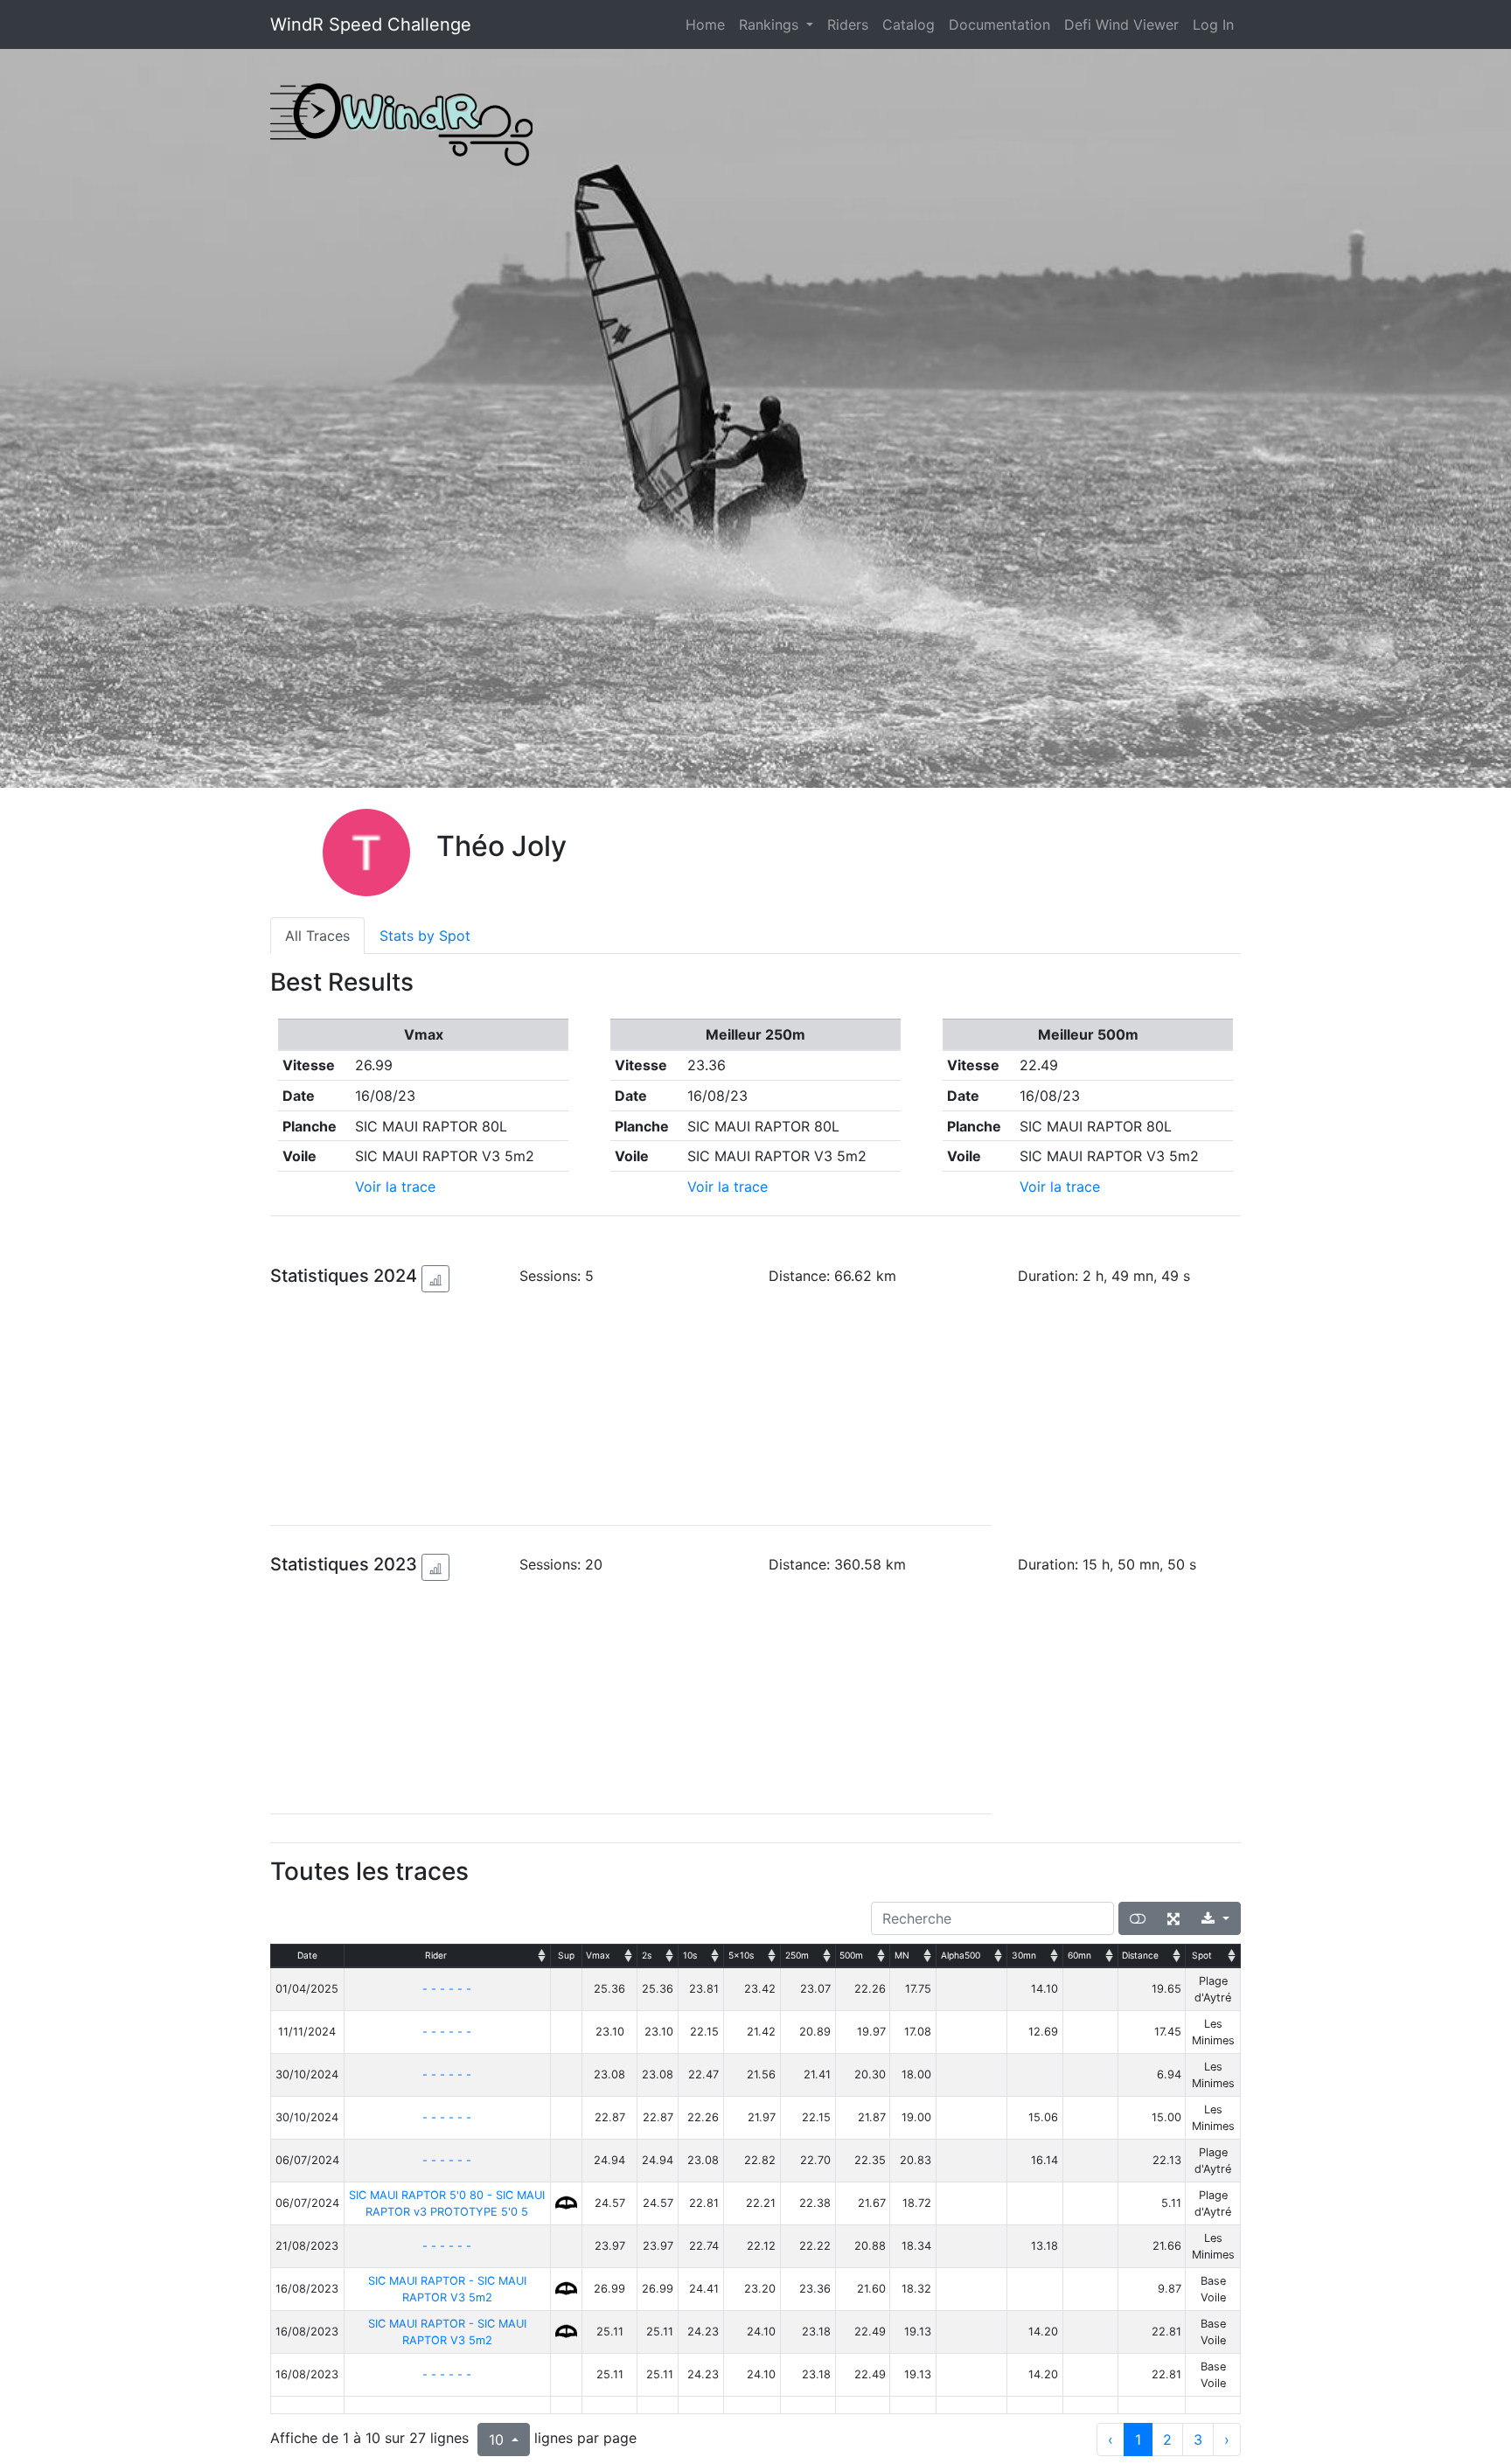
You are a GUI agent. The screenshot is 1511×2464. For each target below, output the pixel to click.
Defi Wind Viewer (1121, 24)
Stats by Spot (425, 936)
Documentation (999, 24)
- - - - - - (447, 1989)
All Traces (317, 936)
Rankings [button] (771, 24)
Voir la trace (395, 1187)
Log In (1213, 24)
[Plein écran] (1173, 1918)
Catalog (909, 24)
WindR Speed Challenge (371, 24)
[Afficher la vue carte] (1138, 1918)
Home (709, 24)
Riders (848, 24)
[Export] (1215, 1918)
